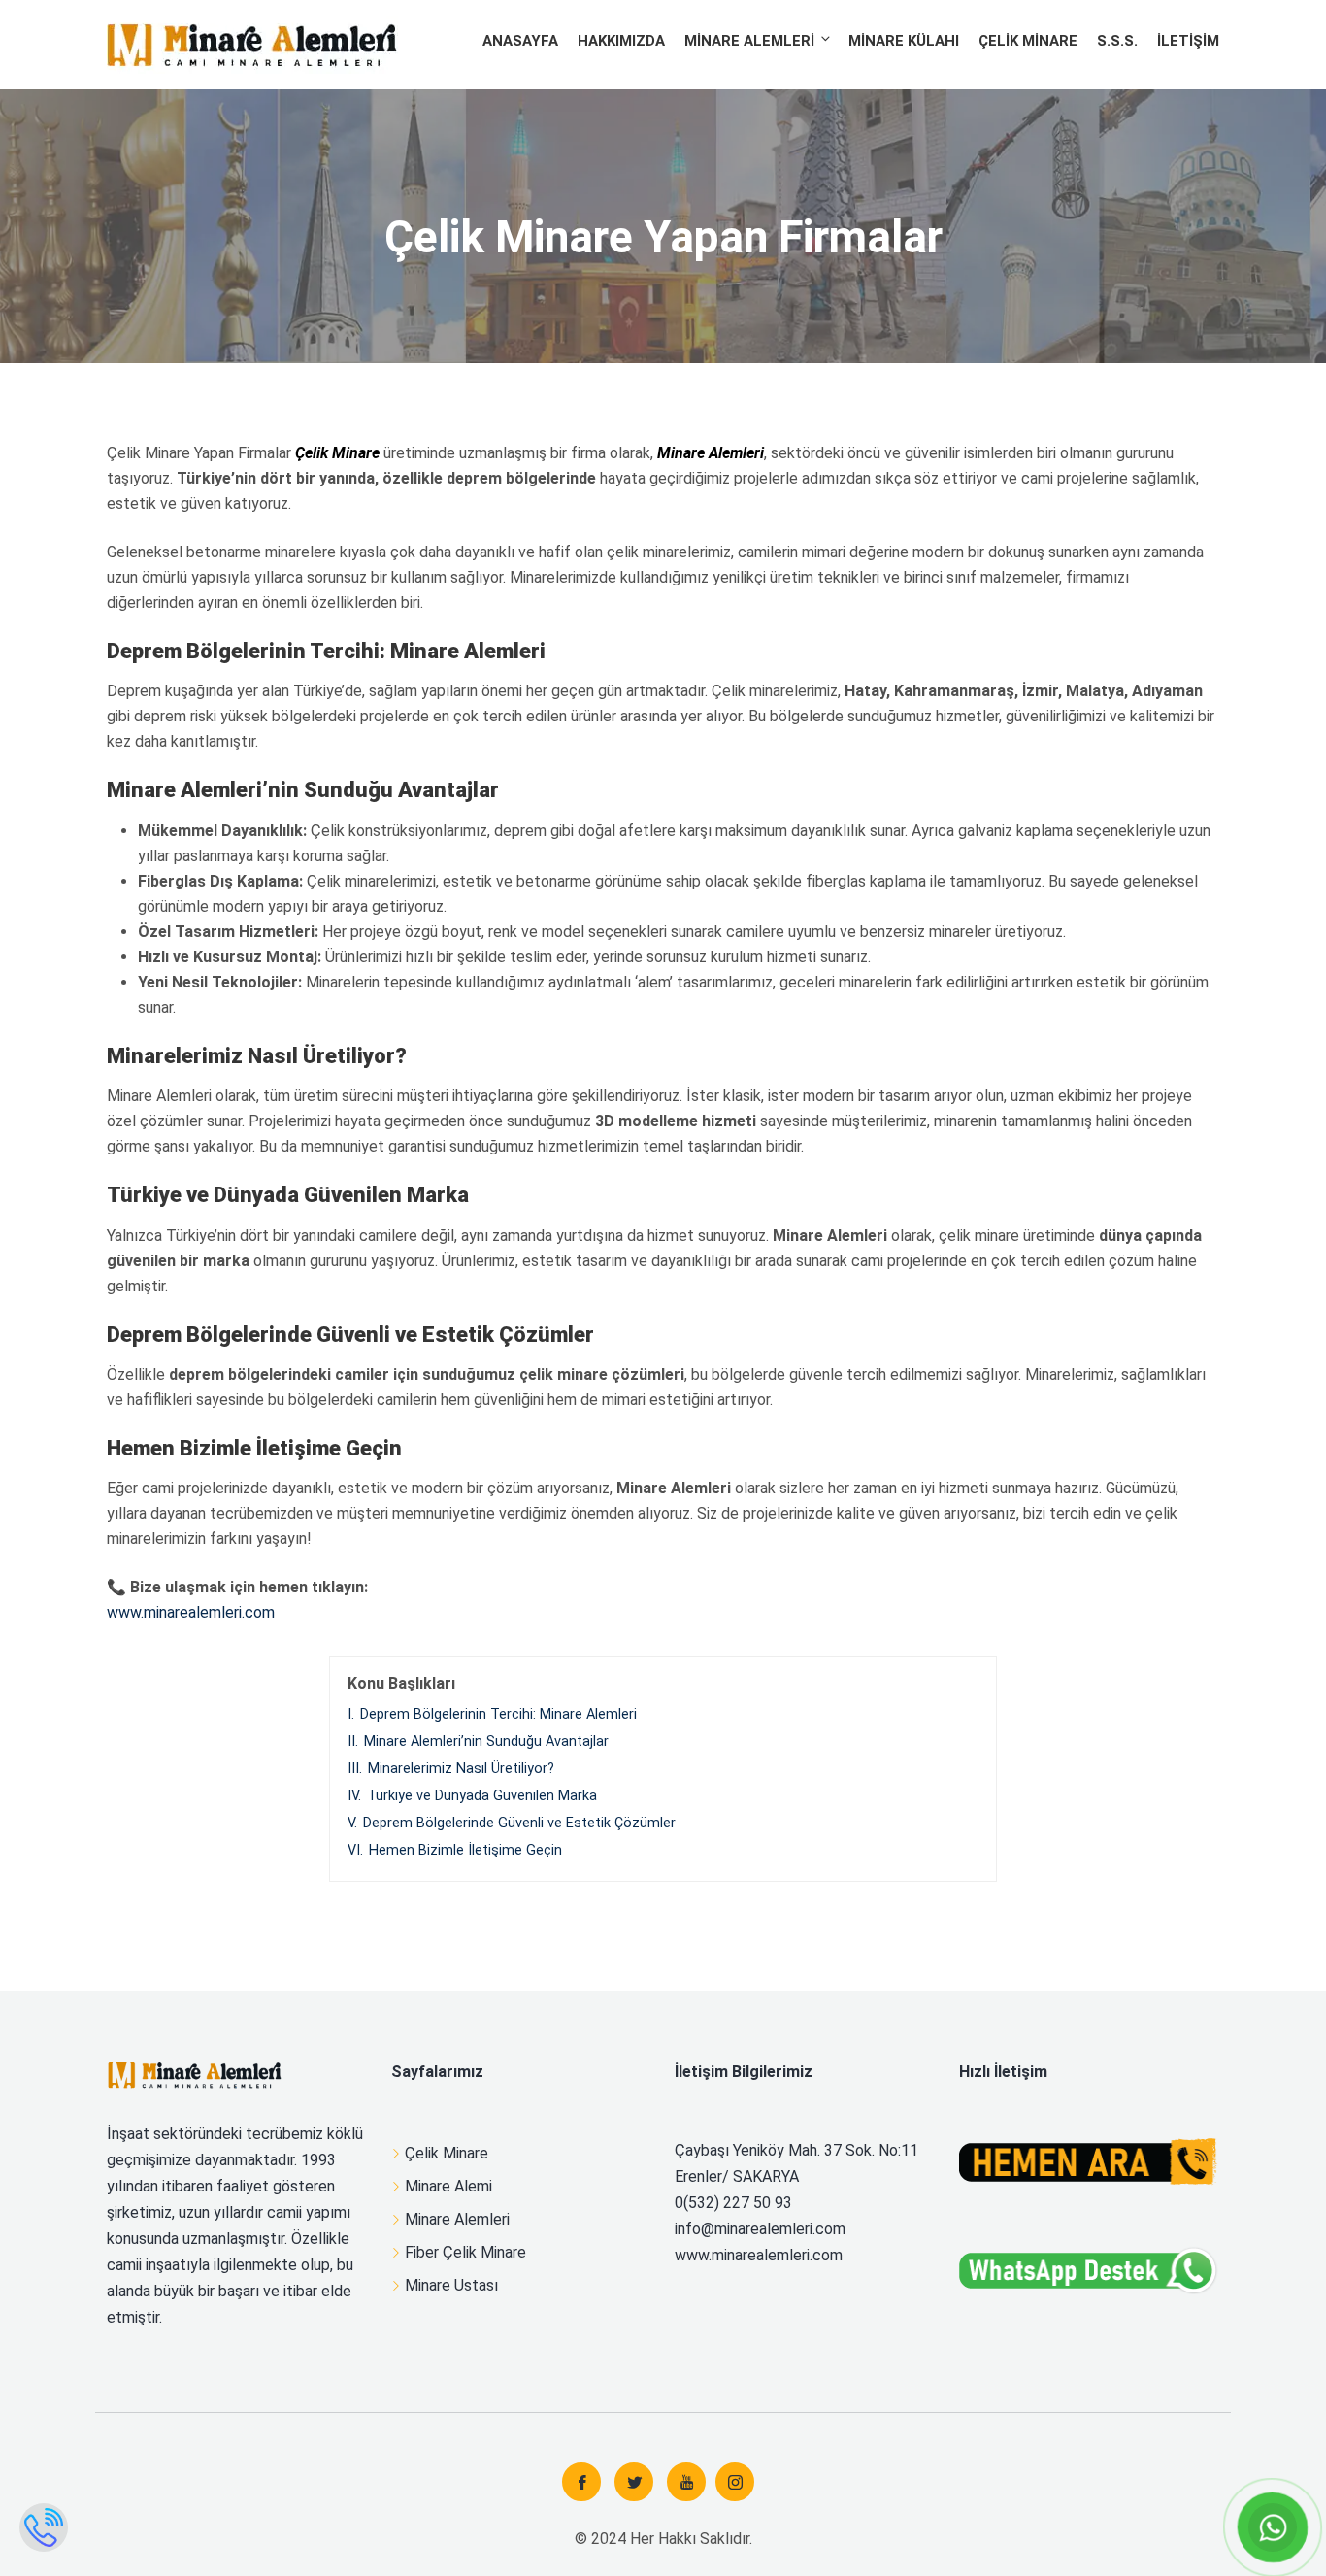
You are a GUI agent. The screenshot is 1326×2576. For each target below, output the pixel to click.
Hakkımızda (621, 41)
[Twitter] (634, 2482)
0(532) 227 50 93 (733, 2203)
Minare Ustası (451, 2285)
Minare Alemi (448, 2186)
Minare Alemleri (749, 41)
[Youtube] (686, 2482)
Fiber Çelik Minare (465, 2252)
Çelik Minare (1028, 41)
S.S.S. (1117, 41)
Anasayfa (520, 41)
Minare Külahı (904, 41)
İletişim (1188, 41)
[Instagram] (735, 2482)
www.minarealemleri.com (191, 1612)
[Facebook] (581, 2482)
